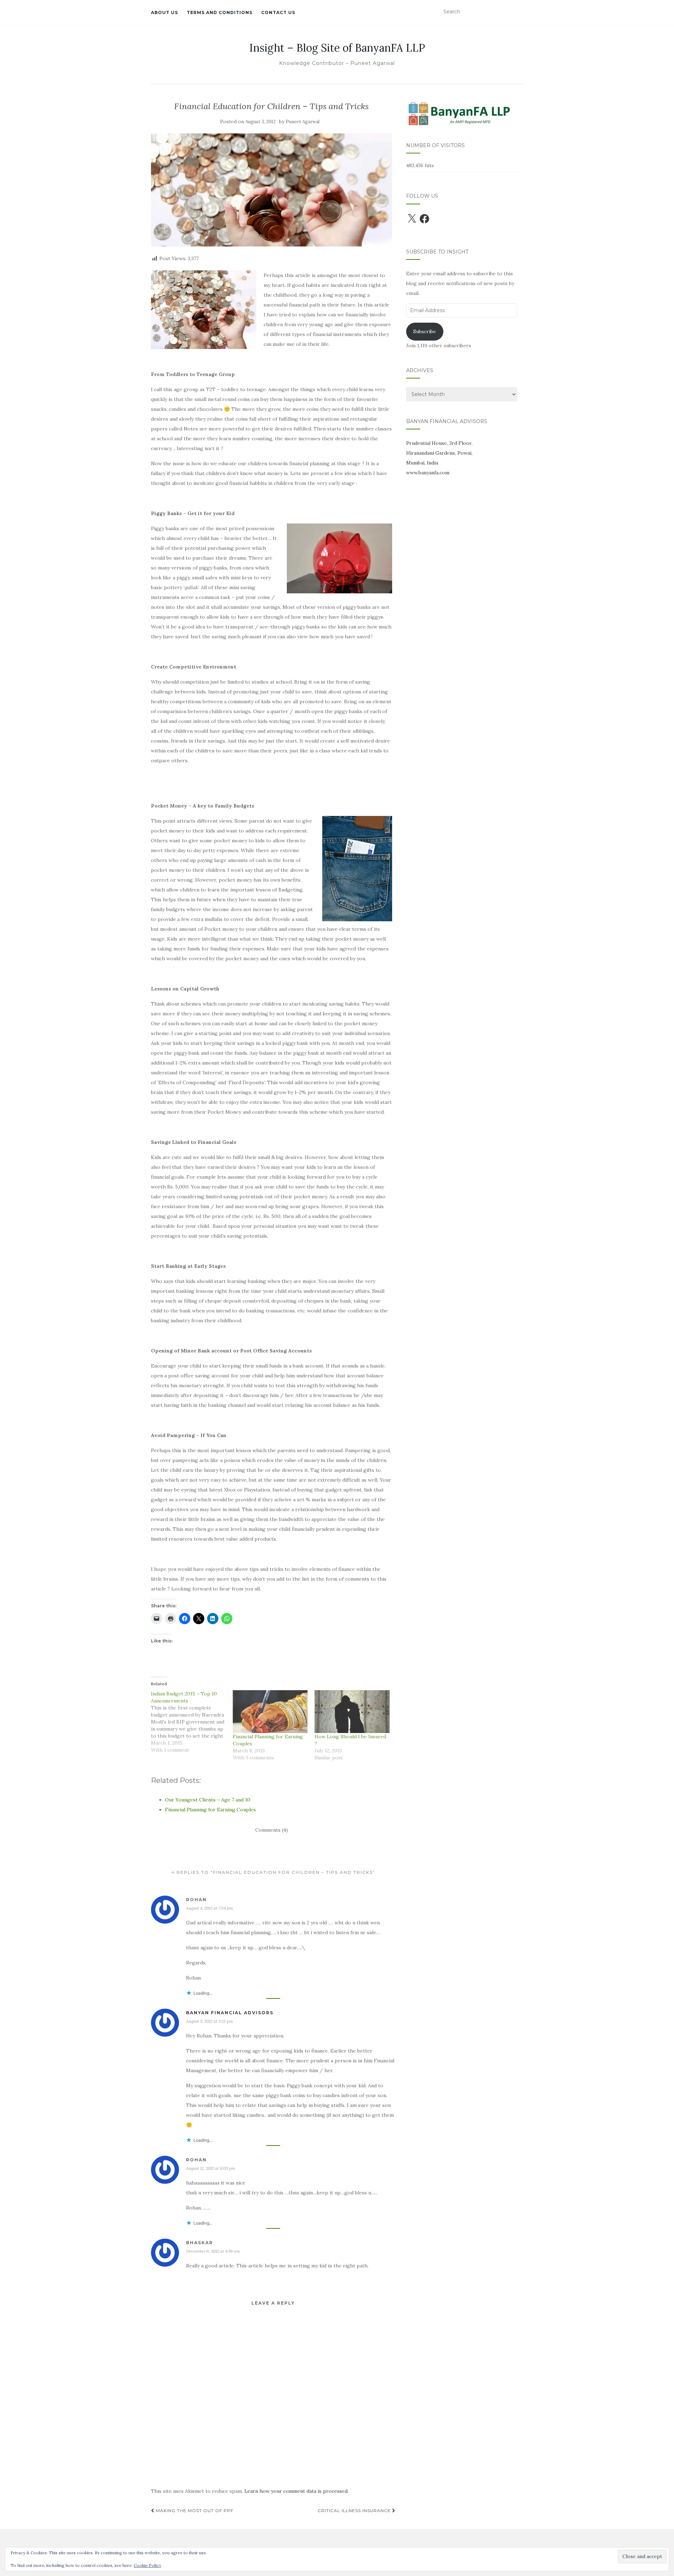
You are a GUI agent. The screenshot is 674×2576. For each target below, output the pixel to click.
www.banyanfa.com (428, 473)
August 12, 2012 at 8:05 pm (211, 2168)
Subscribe (425, 331)
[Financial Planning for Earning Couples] (270, 1712)
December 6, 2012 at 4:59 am (213, 2251)
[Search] (518, 12)
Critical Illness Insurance (355, 2511)
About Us (164, 12)
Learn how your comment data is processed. (296, 2491)
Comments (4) (272, 1830)
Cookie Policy (147, 2565)
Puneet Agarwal (303, 122)
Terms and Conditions (220, 12)
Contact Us (278, 12)
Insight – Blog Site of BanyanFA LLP (337, 48)
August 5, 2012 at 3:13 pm (210, 2021)
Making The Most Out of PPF (194, 2511)
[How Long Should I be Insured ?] (352, 1712)
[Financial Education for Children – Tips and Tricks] (272, 190)
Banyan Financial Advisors (230, 2013)
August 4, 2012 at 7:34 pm (210, 1908)
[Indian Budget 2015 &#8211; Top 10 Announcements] (192, 1722)
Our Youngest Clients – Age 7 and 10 (208, 1800)
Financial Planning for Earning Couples (210, 1810)
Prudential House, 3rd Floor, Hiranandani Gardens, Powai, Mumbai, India (439, 453)
